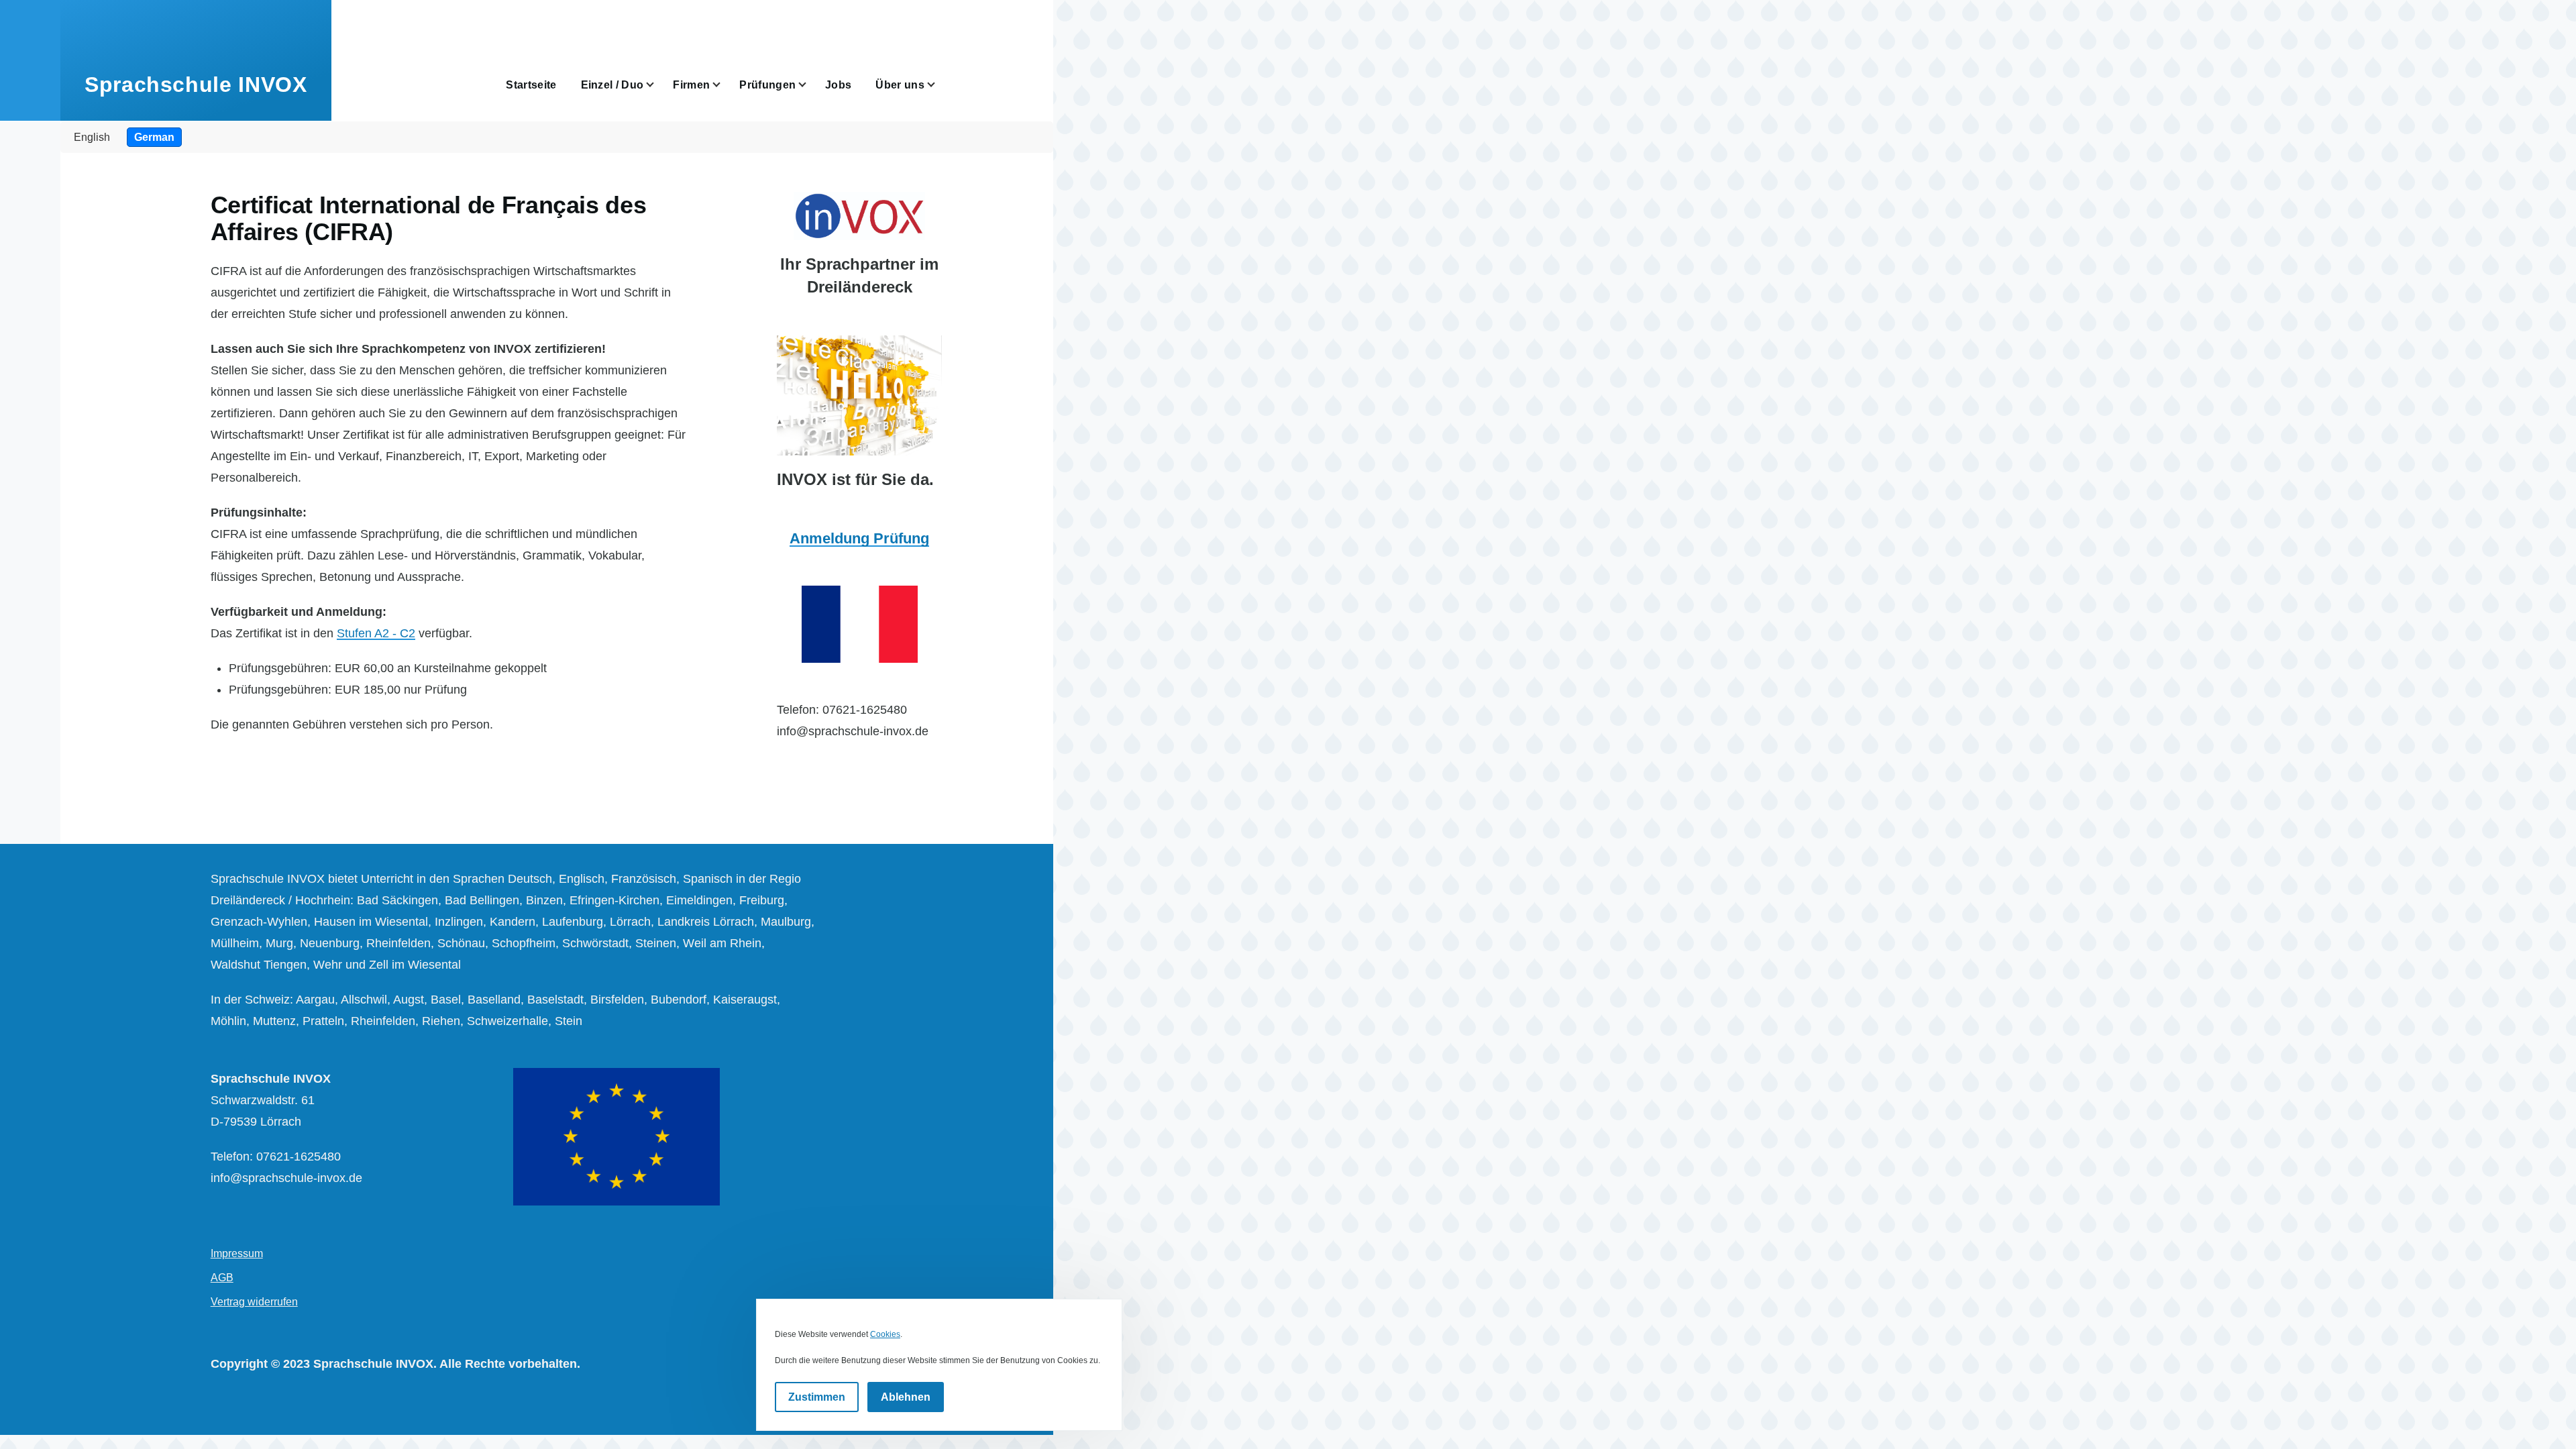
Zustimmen (817, 1397)
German (154, 137)
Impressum (237, 1253)
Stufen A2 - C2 (376, 633)
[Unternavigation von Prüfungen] (810, 85)
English (92, 137)
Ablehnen (906, 1397)
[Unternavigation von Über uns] (939, 85)
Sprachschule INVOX (196, 85)
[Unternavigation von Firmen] (724, 85)
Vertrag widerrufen (254, 1302)
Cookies (885, 1334)
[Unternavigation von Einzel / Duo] (658, 85)
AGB (222, 1278)
